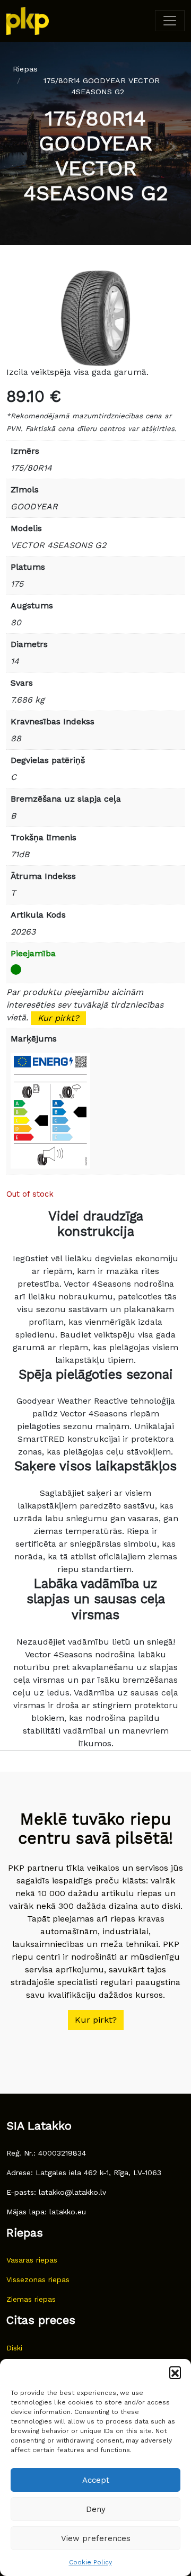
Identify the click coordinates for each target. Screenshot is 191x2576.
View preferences (96, 2538)
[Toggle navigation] (170, 21)
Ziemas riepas (31, 2299)
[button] (175, 2372)
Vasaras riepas (32, 2260)
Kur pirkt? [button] (96, 2020)
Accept (96, 2480)
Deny (96, 2509)
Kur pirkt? (58, 1018)
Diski (14, 2348)
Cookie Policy (90, 2562)
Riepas (25, 69)
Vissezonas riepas (38, 2279)
